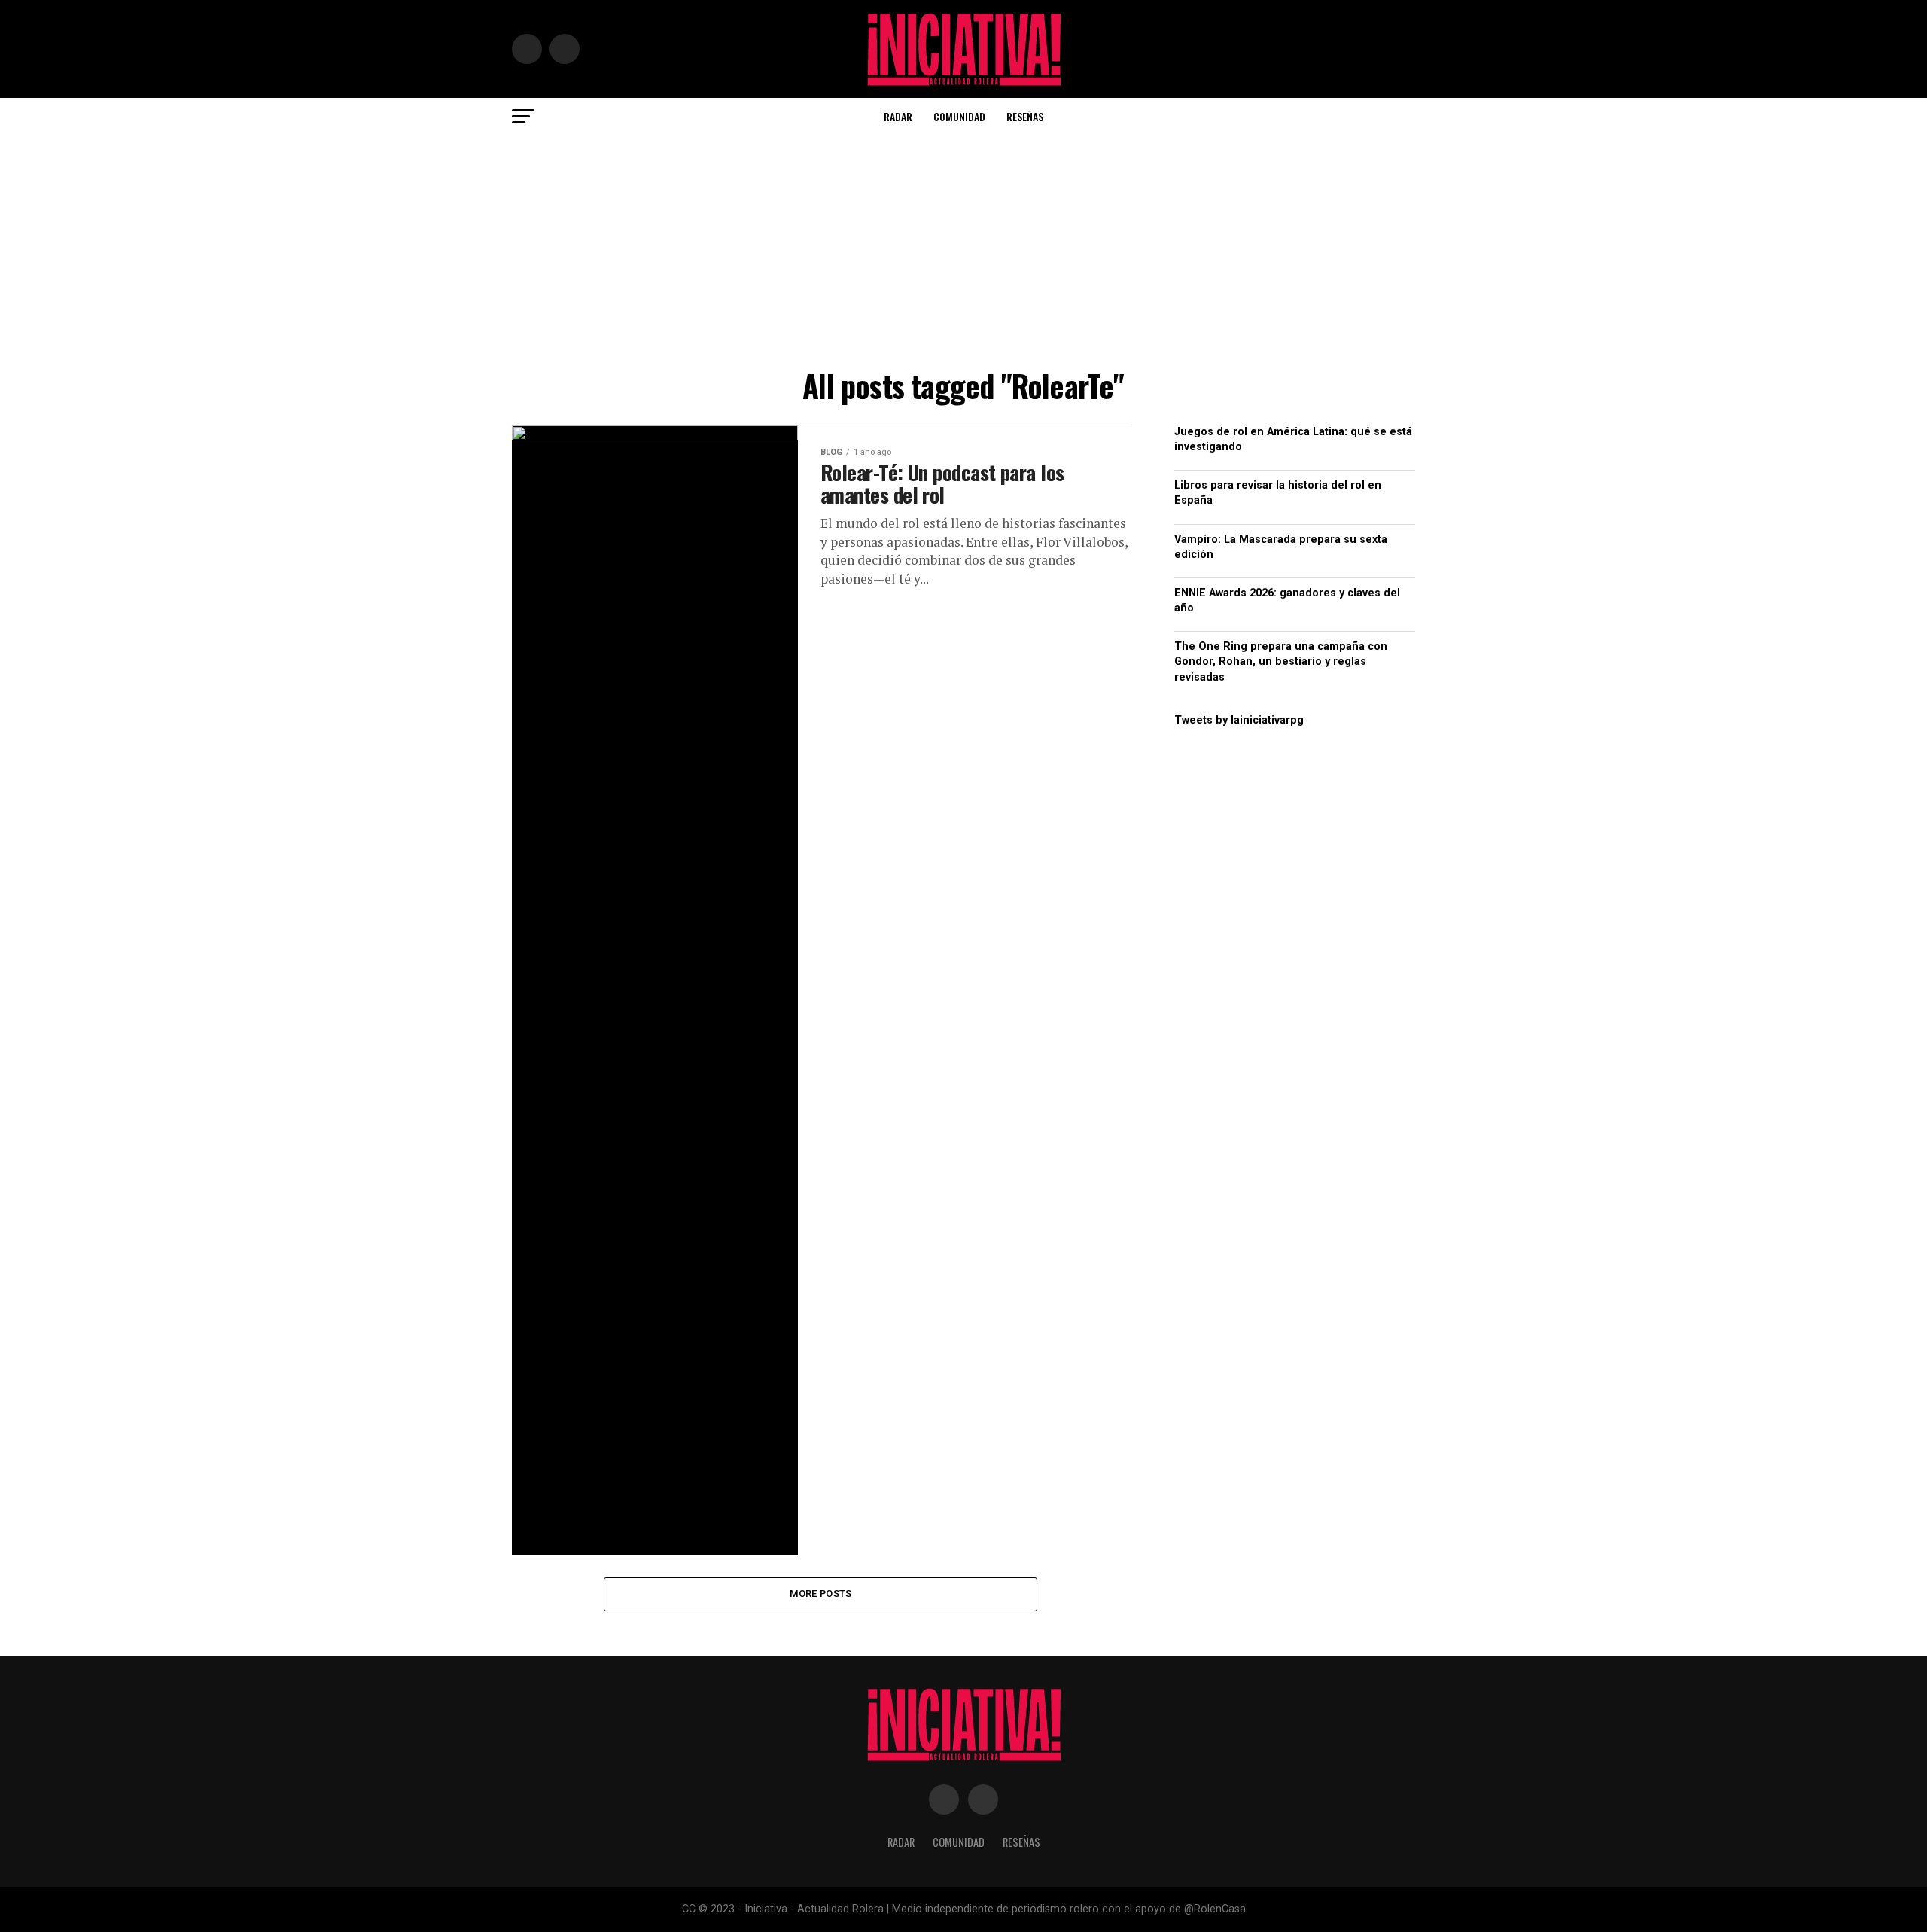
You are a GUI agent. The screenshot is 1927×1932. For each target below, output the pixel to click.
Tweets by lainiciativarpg (1239, 720)
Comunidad (959, 116)
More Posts (821, 1594)
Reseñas (1025, 116)
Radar (898, 116)
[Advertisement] (963, 248)
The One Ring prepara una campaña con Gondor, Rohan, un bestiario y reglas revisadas (1281, 661)
